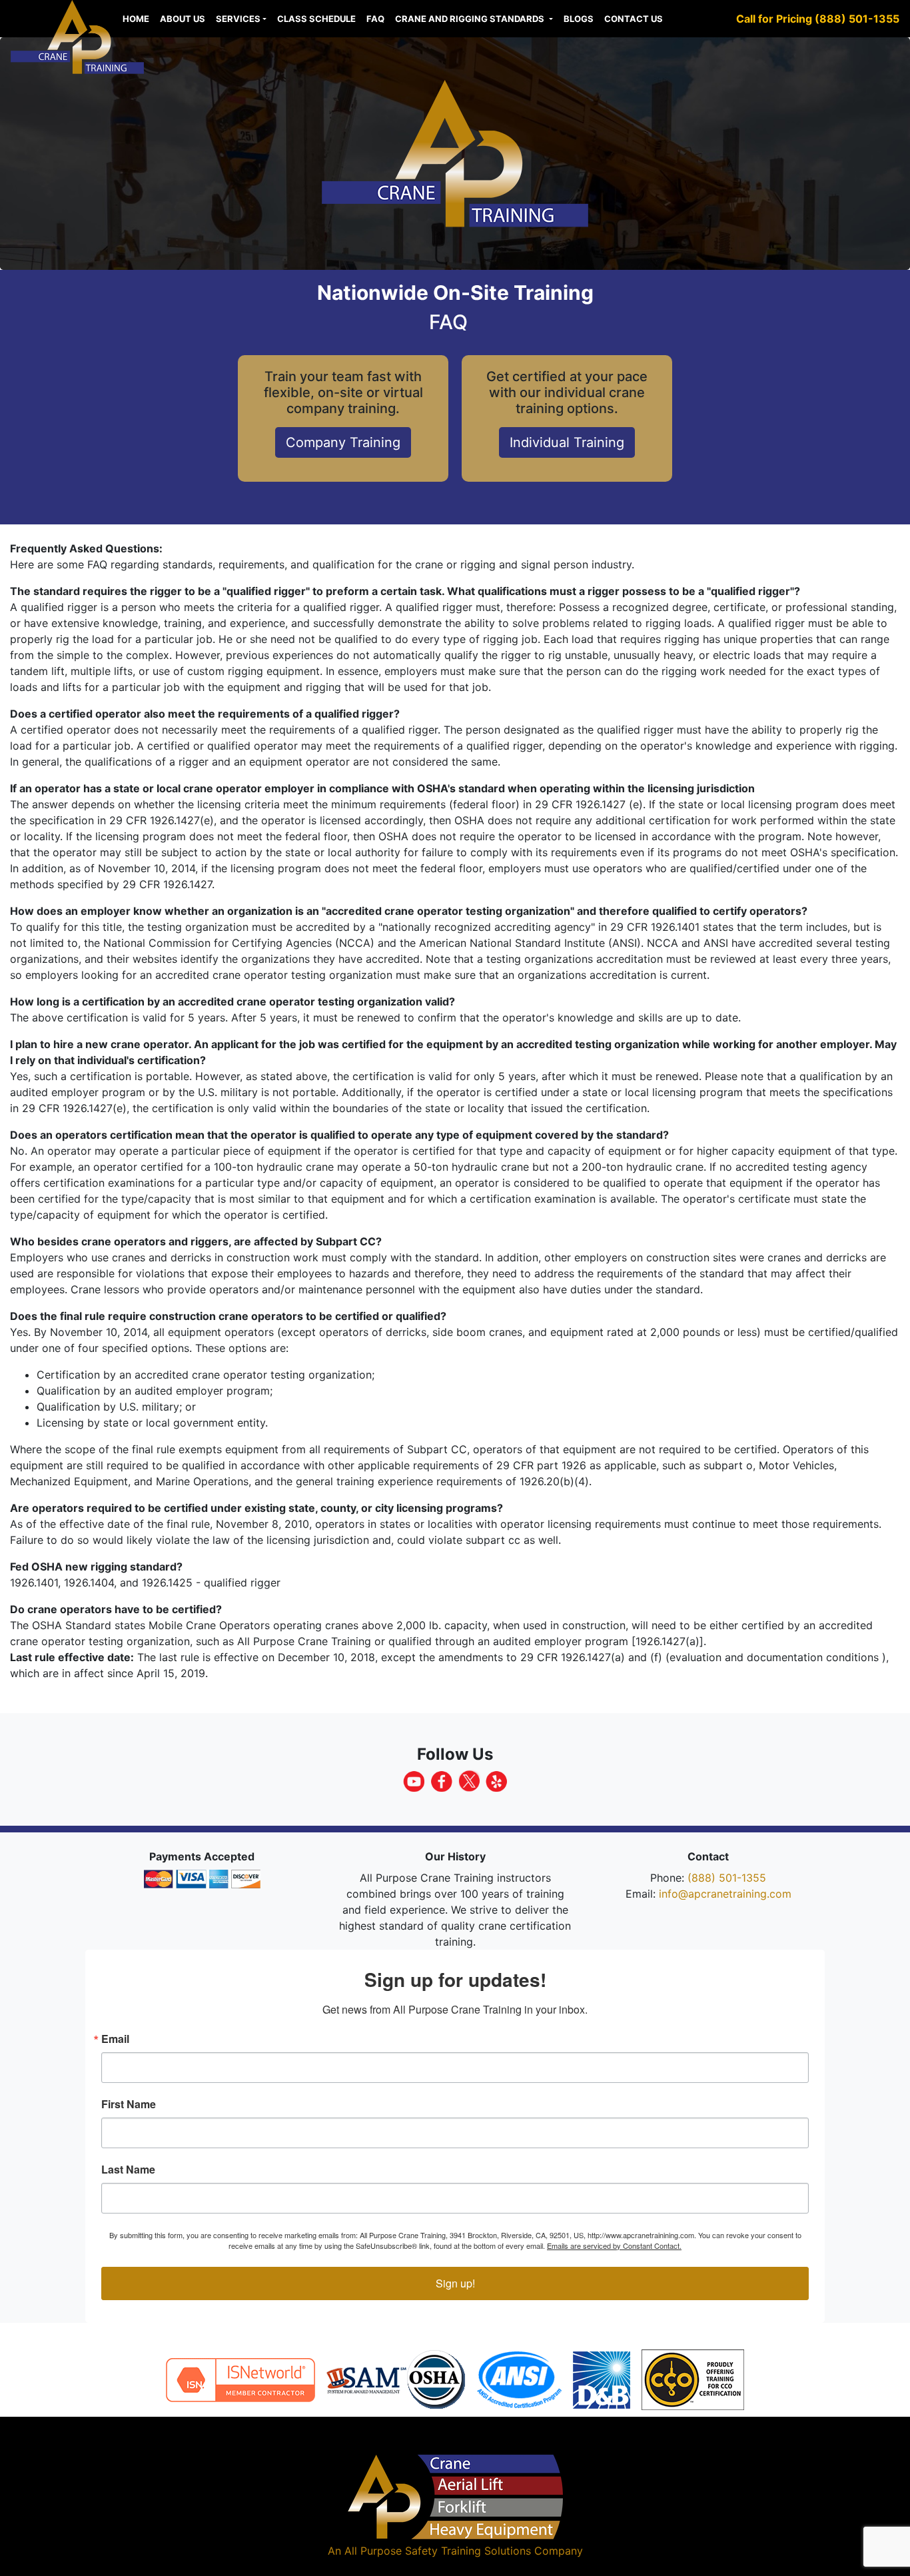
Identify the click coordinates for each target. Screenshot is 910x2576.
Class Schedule (316, 19)
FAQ (375, 19)
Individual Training (567, 442)
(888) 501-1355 (727, 1878)
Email (115, 2039)
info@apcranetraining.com (725, 1894)
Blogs (579, 19)
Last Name (128, 2170)
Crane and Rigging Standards (471, 19)
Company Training (343, 442)
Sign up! (455, 2283)
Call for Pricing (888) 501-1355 (818, 19)
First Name (129, 2104)
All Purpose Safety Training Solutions (438, 2551)
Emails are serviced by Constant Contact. (614, 2246)
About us (183, 19)
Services (238, 19)
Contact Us (634, 19)
